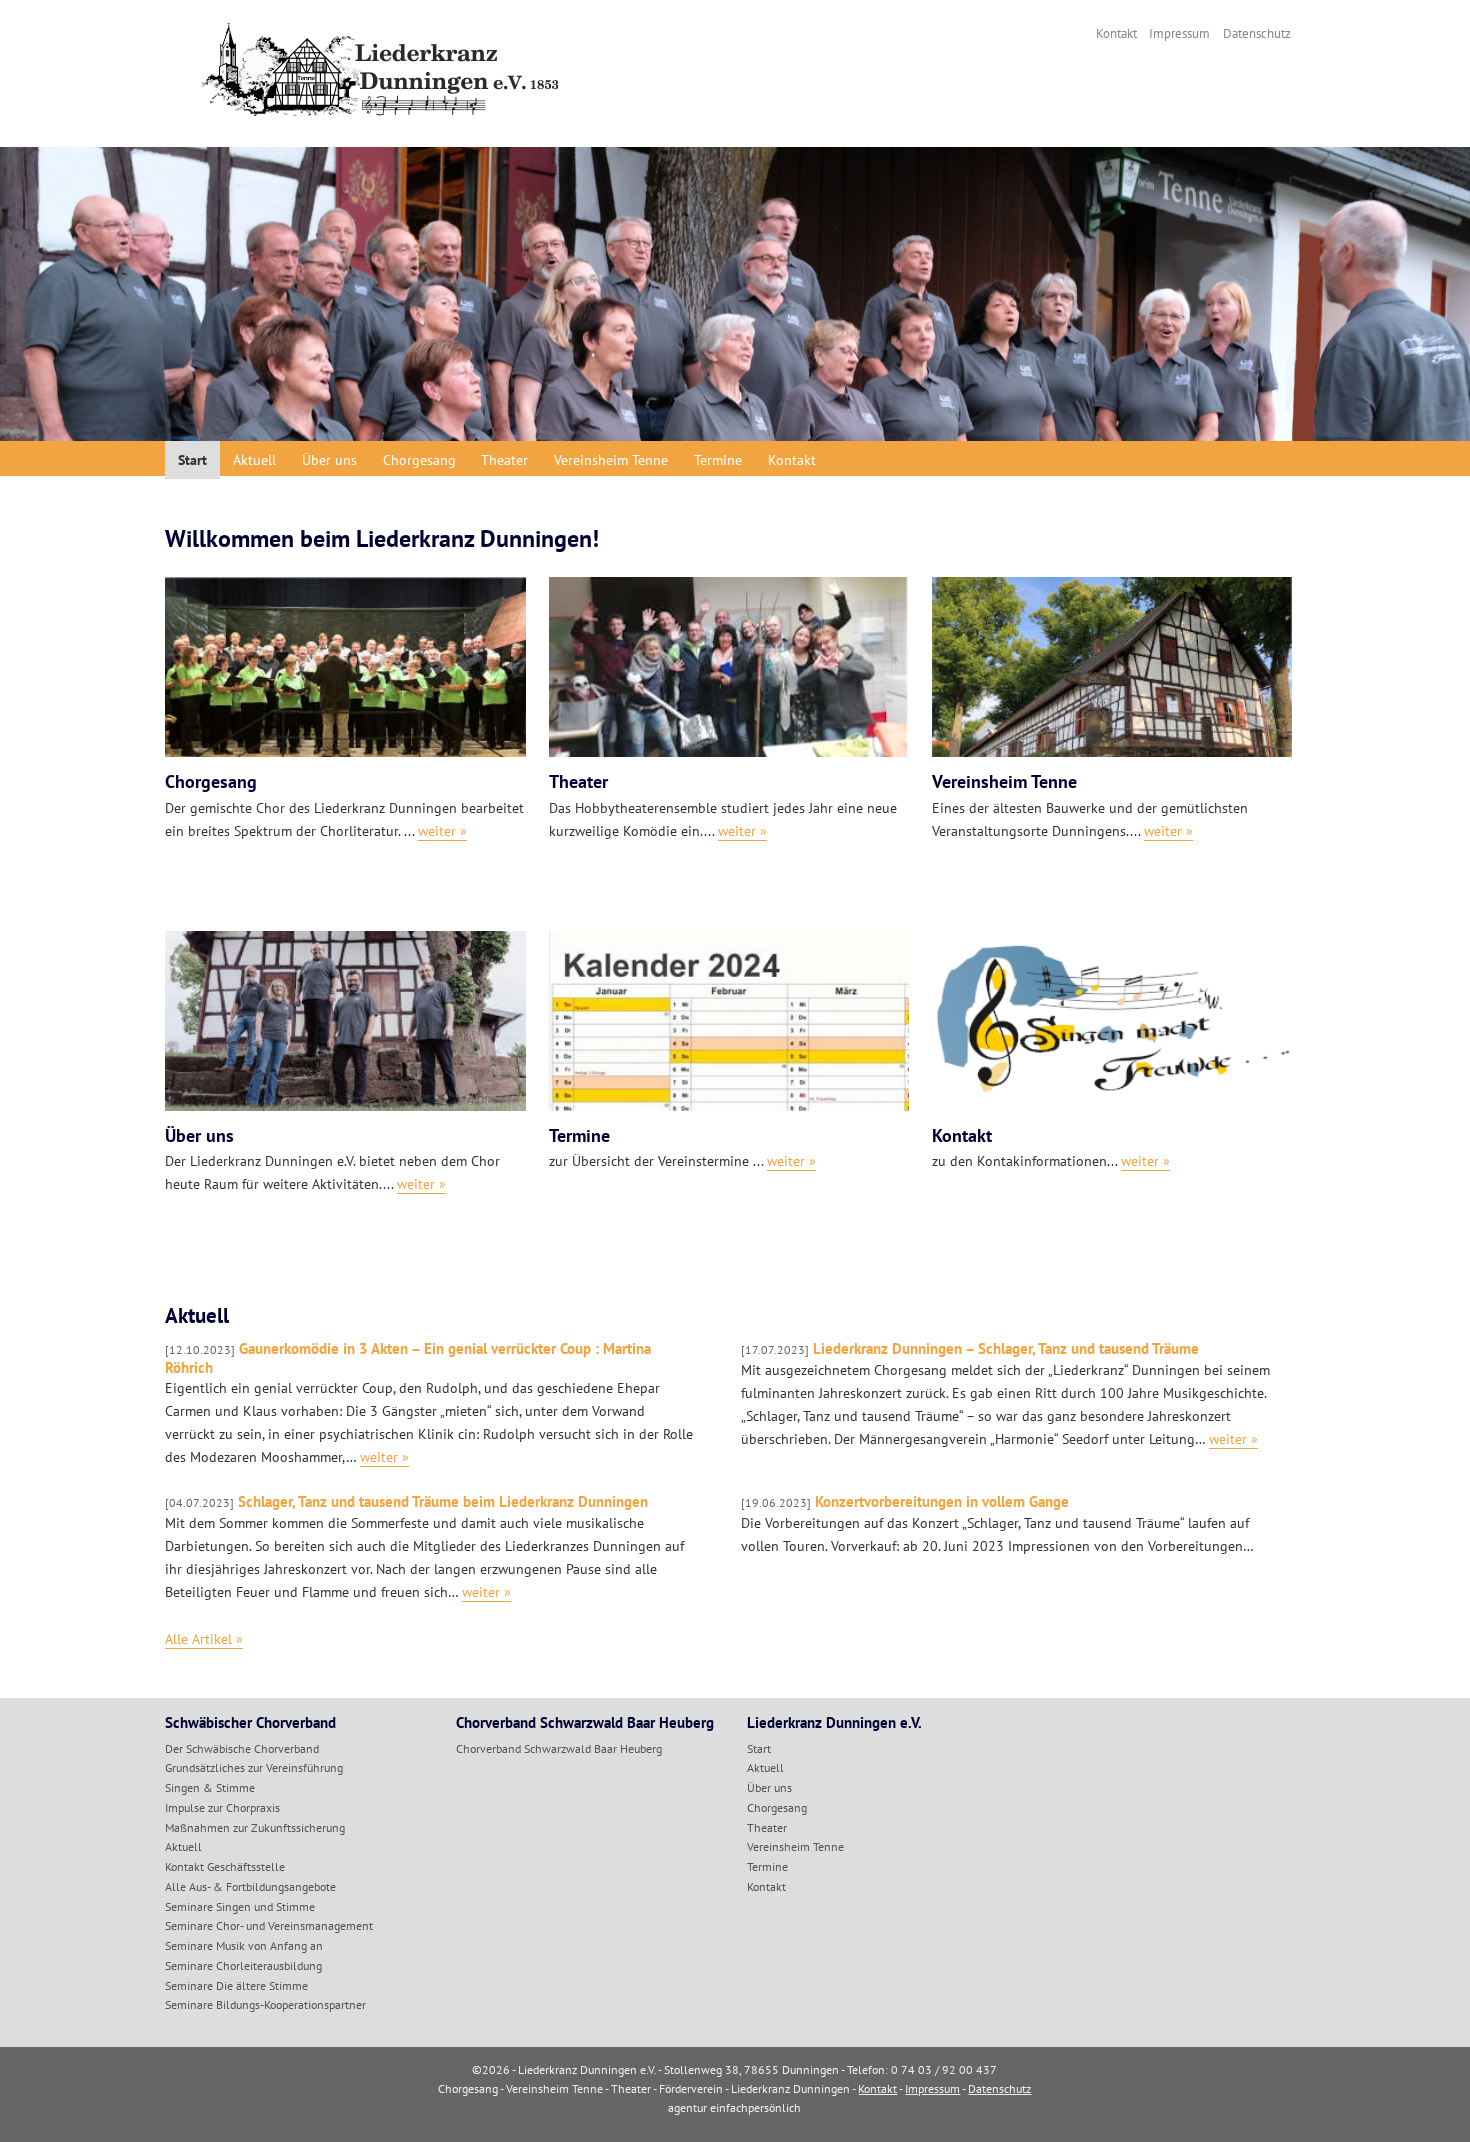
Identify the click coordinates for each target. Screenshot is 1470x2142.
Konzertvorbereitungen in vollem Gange (905, 1501)
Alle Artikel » (204, 1638)
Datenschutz (1257, 33)
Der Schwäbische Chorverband (242, 1748)
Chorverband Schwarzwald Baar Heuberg (559, 1748)
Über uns (329, 459)
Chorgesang (419, 459)
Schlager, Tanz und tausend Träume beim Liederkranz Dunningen (406, 1501)
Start (192, 459)
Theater (504, 459)
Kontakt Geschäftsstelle (225, 1866)
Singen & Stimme (210, 1787)
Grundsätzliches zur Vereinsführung (254, 1767)
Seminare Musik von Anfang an (244, 1945)
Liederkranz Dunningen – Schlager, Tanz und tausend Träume (970, 1348)
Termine (718, 459)
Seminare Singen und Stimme (240, 1906)
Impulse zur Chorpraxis (222, 1807)
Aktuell (254, 459)
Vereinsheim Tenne (611, 459)
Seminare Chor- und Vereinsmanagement (269, 1925)
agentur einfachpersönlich (734, 2107)
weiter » (384, 1456)
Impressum (1179, 33)
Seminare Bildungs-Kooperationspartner (265, 2004)
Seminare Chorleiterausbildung (243, 1965)
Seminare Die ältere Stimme (236, 1985)
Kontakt (1116, 33)
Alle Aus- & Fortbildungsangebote (250, 1886)
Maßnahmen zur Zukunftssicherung (255, 1827)
